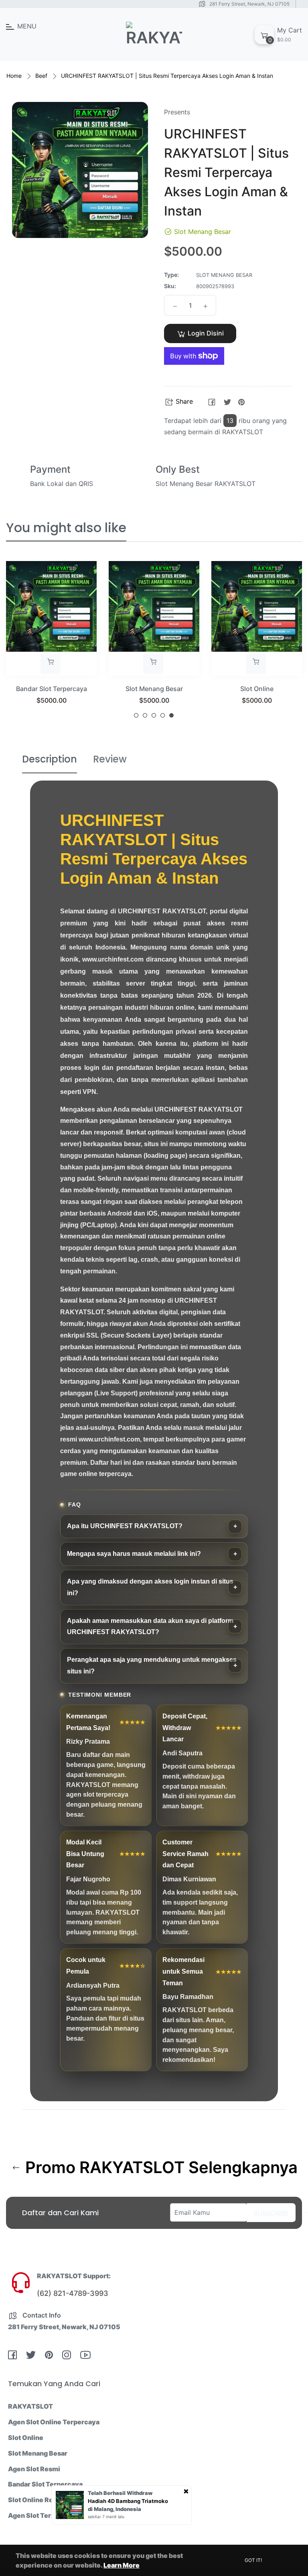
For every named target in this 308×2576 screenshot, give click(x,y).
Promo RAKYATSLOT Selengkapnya (159, 2167)
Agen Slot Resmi (34, 2469)
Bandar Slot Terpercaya (52, 689)
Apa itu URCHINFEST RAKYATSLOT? (125, 1526)
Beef (41, 76)
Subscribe (271, 2213)
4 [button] (163, 715)
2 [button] (145, 715)
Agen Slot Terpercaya (43, 2515)
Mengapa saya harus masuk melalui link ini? (134, 1554)
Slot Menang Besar (154, 689)
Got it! (253, 2560)
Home (14, 76)
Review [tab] (110, 759)
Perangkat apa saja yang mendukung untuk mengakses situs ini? (152, 1665)
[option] (51, 643)
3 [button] (154, 715)
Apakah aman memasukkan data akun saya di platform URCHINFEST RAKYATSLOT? (150, 1627)
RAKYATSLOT (30, 2406)
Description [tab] (50, 759)
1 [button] (136, 715)
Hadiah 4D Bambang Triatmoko (128, 2501)
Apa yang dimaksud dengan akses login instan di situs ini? (150, 1587)
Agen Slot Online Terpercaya (54, 2422)
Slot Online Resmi (36, 2500)
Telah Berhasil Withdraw (120, 2493)
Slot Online (257, 689)
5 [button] (171, 715)
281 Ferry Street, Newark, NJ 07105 (249, 4)
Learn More (122, 2565)
